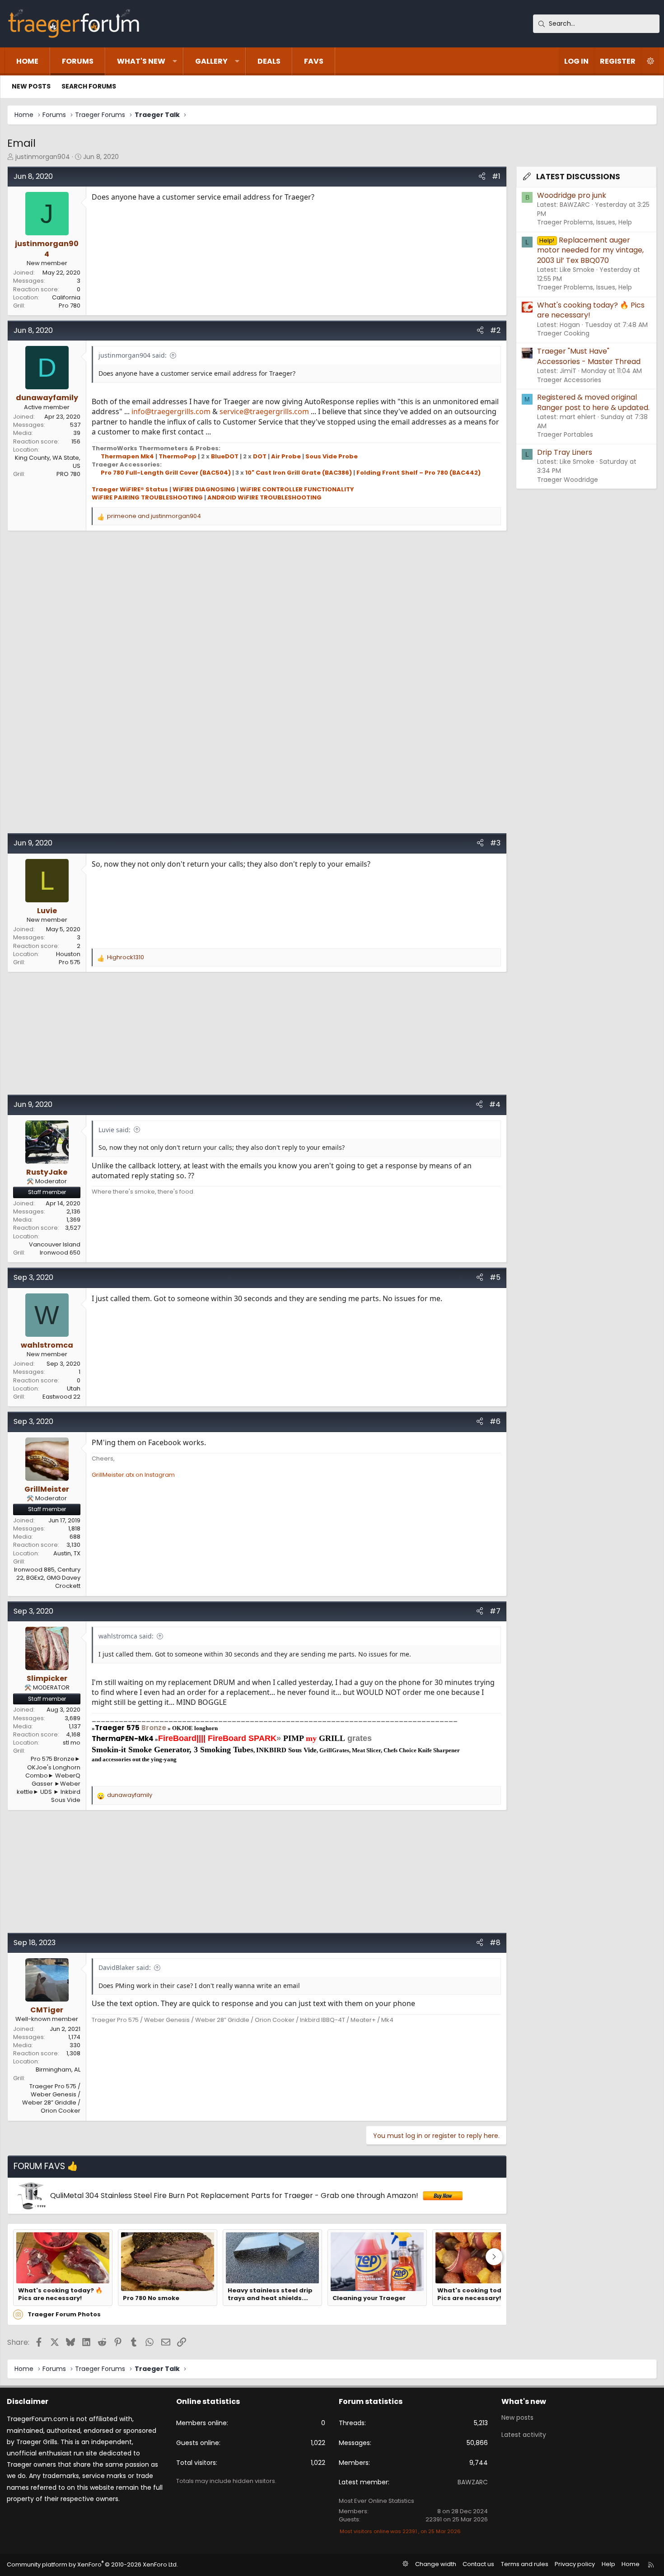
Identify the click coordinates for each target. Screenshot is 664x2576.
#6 (495, 1421)
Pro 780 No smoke (151, 2298)
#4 (495, 1104)
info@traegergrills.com (171, 411)
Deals (269, 61)
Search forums (89, 86)
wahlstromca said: (126, 1636)
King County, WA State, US (48, 462)
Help (608, 2564)
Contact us (478, 2564)
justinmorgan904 (43, 157)
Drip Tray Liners (565, 452)
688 (75, 1537)
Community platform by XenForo (92, 2564)
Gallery (211, 61)
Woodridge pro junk (572, 195)
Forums (78, 61)
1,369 (73, 1220)
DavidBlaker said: (125, 1967)
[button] (175, 61)
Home (27, 61)
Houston (68, 954)
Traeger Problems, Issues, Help (585, 222)
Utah (74, 1388)
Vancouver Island (55, 1244)
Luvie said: (115, 1130)
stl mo (72, 1743)
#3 (495, 843)
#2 (495, 330)
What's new (141, 61)
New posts (31, 86)
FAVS (314, 61)
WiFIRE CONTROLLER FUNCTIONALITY (297, 489)
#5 (495, 1277)
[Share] (482, 177)
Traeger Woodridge (568, 480)
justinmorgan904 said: (133, 355)
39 (77, 433)
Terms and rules (525, 2564)
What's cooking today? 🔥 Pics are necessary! (60, 2294)
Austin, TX (67, 1553)
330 (75, 2045)
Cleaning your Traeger (369, 2298)
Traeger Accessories (569, 380)
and (154, 516)
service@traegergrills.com (264, 411)
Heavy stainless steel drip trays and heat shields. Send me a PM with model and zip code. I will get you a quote (270, 2294)
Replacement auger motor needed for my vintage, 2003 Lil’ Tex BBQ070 (590, 250)
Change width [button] (436, 2564)
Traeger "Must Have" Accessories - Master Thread (589, 356)
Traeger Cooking (563, 333)
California (66, 297)
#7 (495, 1611)
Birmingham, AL (58, 2070)
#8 (495, 1943)
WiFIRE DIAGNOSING (204, 489)
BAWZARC (473, 2482)
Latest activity (524, 2435)
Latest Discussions (578, 177)
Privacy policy (575, 2564)
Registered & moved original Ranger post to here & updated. (593, 402)
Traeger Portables (565, 434)
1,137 (75, 1726)
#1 (496, 176)
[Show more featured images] (494, 2257)
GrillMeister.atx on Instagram (133, 1475)
